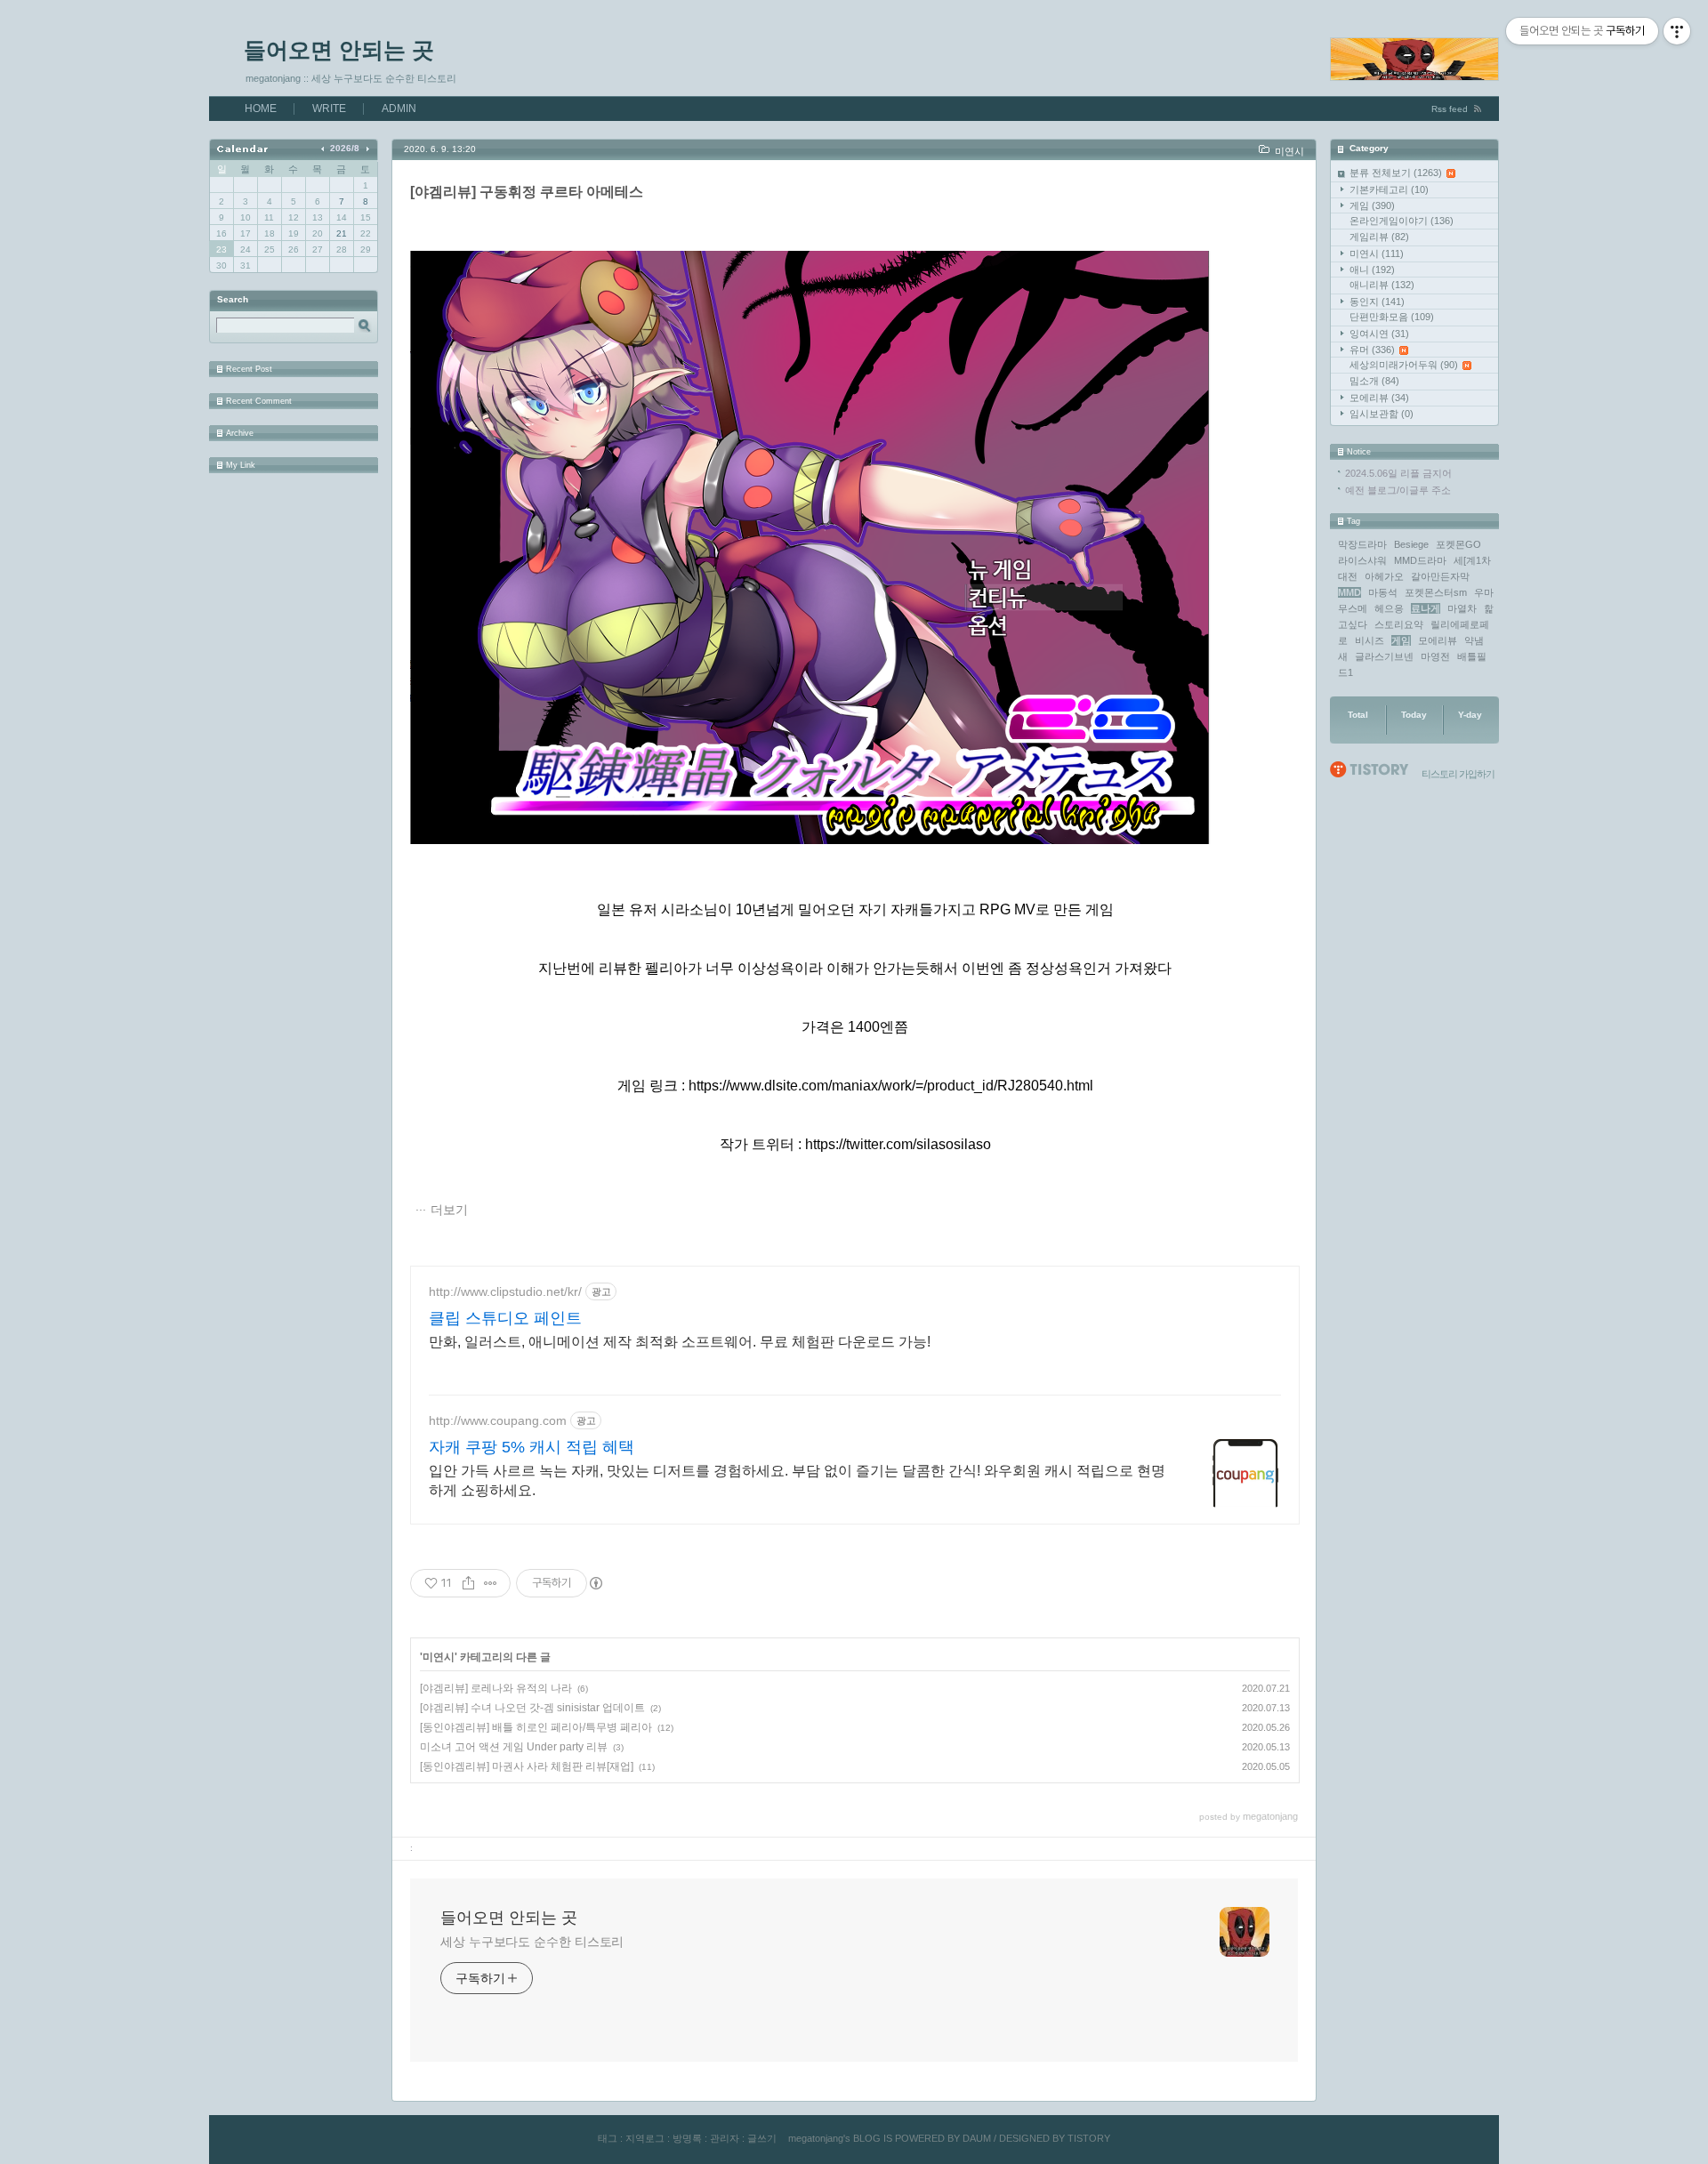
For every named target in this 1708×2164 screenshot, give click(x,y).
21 (342, 233)
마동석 (1383, 592)
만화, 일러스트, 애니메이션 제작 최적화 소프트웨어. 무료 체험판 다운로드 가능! (680, 1342)
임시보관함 (1382, 414)
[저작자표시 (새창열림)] (595, 1583)
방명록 (687, 2138)
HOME (261, 109)
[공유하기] (468, 1583)
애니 (1372, 269)
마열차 (1462, 608)
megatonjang (816, 2138)
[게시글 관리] (491, 1583)
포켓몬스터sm (1436, 592)
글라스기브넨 (1384, 656)
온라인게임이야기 (1402, 221)
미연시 (1377, 253)
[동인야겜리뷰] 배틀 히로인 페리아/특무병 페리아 (536, 1727)
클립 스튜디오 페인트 (505, 1318)
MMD (1349, 592)
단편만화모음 (1392, 317)
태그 (608, 2138)
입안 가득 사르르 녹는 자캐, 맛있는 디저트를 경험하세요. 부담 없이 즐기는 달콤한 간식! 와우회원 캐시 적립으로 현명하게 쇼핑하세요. (797, 1480)
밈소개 (1374, 381)
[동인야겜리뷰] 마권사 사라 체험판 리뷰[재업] (527, 1766)
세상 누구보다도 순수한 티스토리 (532, 1942)
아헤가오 (1384, 576)
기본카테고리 (1389, 189)
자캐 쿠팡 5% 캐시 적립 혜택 (532, 1447)
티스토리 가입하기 (1458, 774)
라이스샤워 (1362, 560)
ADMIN (399, 109)
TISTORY (1089, 2138)
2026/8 (345, 148)
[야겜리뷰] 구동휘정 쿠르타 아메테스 (527, 192)
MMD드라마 (1420, 560)
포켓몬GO (1458, 544)
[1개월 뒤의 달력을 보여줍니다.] (367, 148)
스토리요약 (1399, 624)
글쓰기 (762, 2138)
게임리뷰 (1379, 237)
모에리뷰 (1379, 398)
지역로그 (645, 2138)
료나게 (1426, 608)
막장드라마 (1362, 544)
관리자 (725, 2138)
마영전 (1435, 656)
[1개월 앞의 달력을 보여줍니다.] (324, 148)
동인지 (1377, 302)
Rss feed (1450, 109)
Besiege (1411, 544)
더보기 (449, 1210)
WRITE (329, 109)
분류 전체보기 (1396, 173)
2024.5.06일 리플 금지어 (1398, 473)
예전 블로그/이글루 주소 (1398, 490)
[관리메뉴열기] (1677, 31)
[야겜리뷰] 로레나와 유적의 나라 (496, 1688)
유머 (1372, 350)
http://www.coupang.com (498, 1420)
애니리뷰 (1382, 285)
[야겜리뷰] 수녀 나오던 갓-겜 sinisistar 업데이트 (532, 1708)
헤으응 (1389, 608)
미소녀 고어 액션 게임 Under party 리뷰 (514, 1747)
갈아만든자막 (1440, 576)
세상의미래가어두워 (1404, 365)
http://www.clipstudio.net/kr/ (505, 1291)
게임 (1372, 205)
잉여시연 (1379, 334)
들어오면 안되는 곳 (339, 50)
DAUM (977, 2138)
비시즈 (1370, 640)
